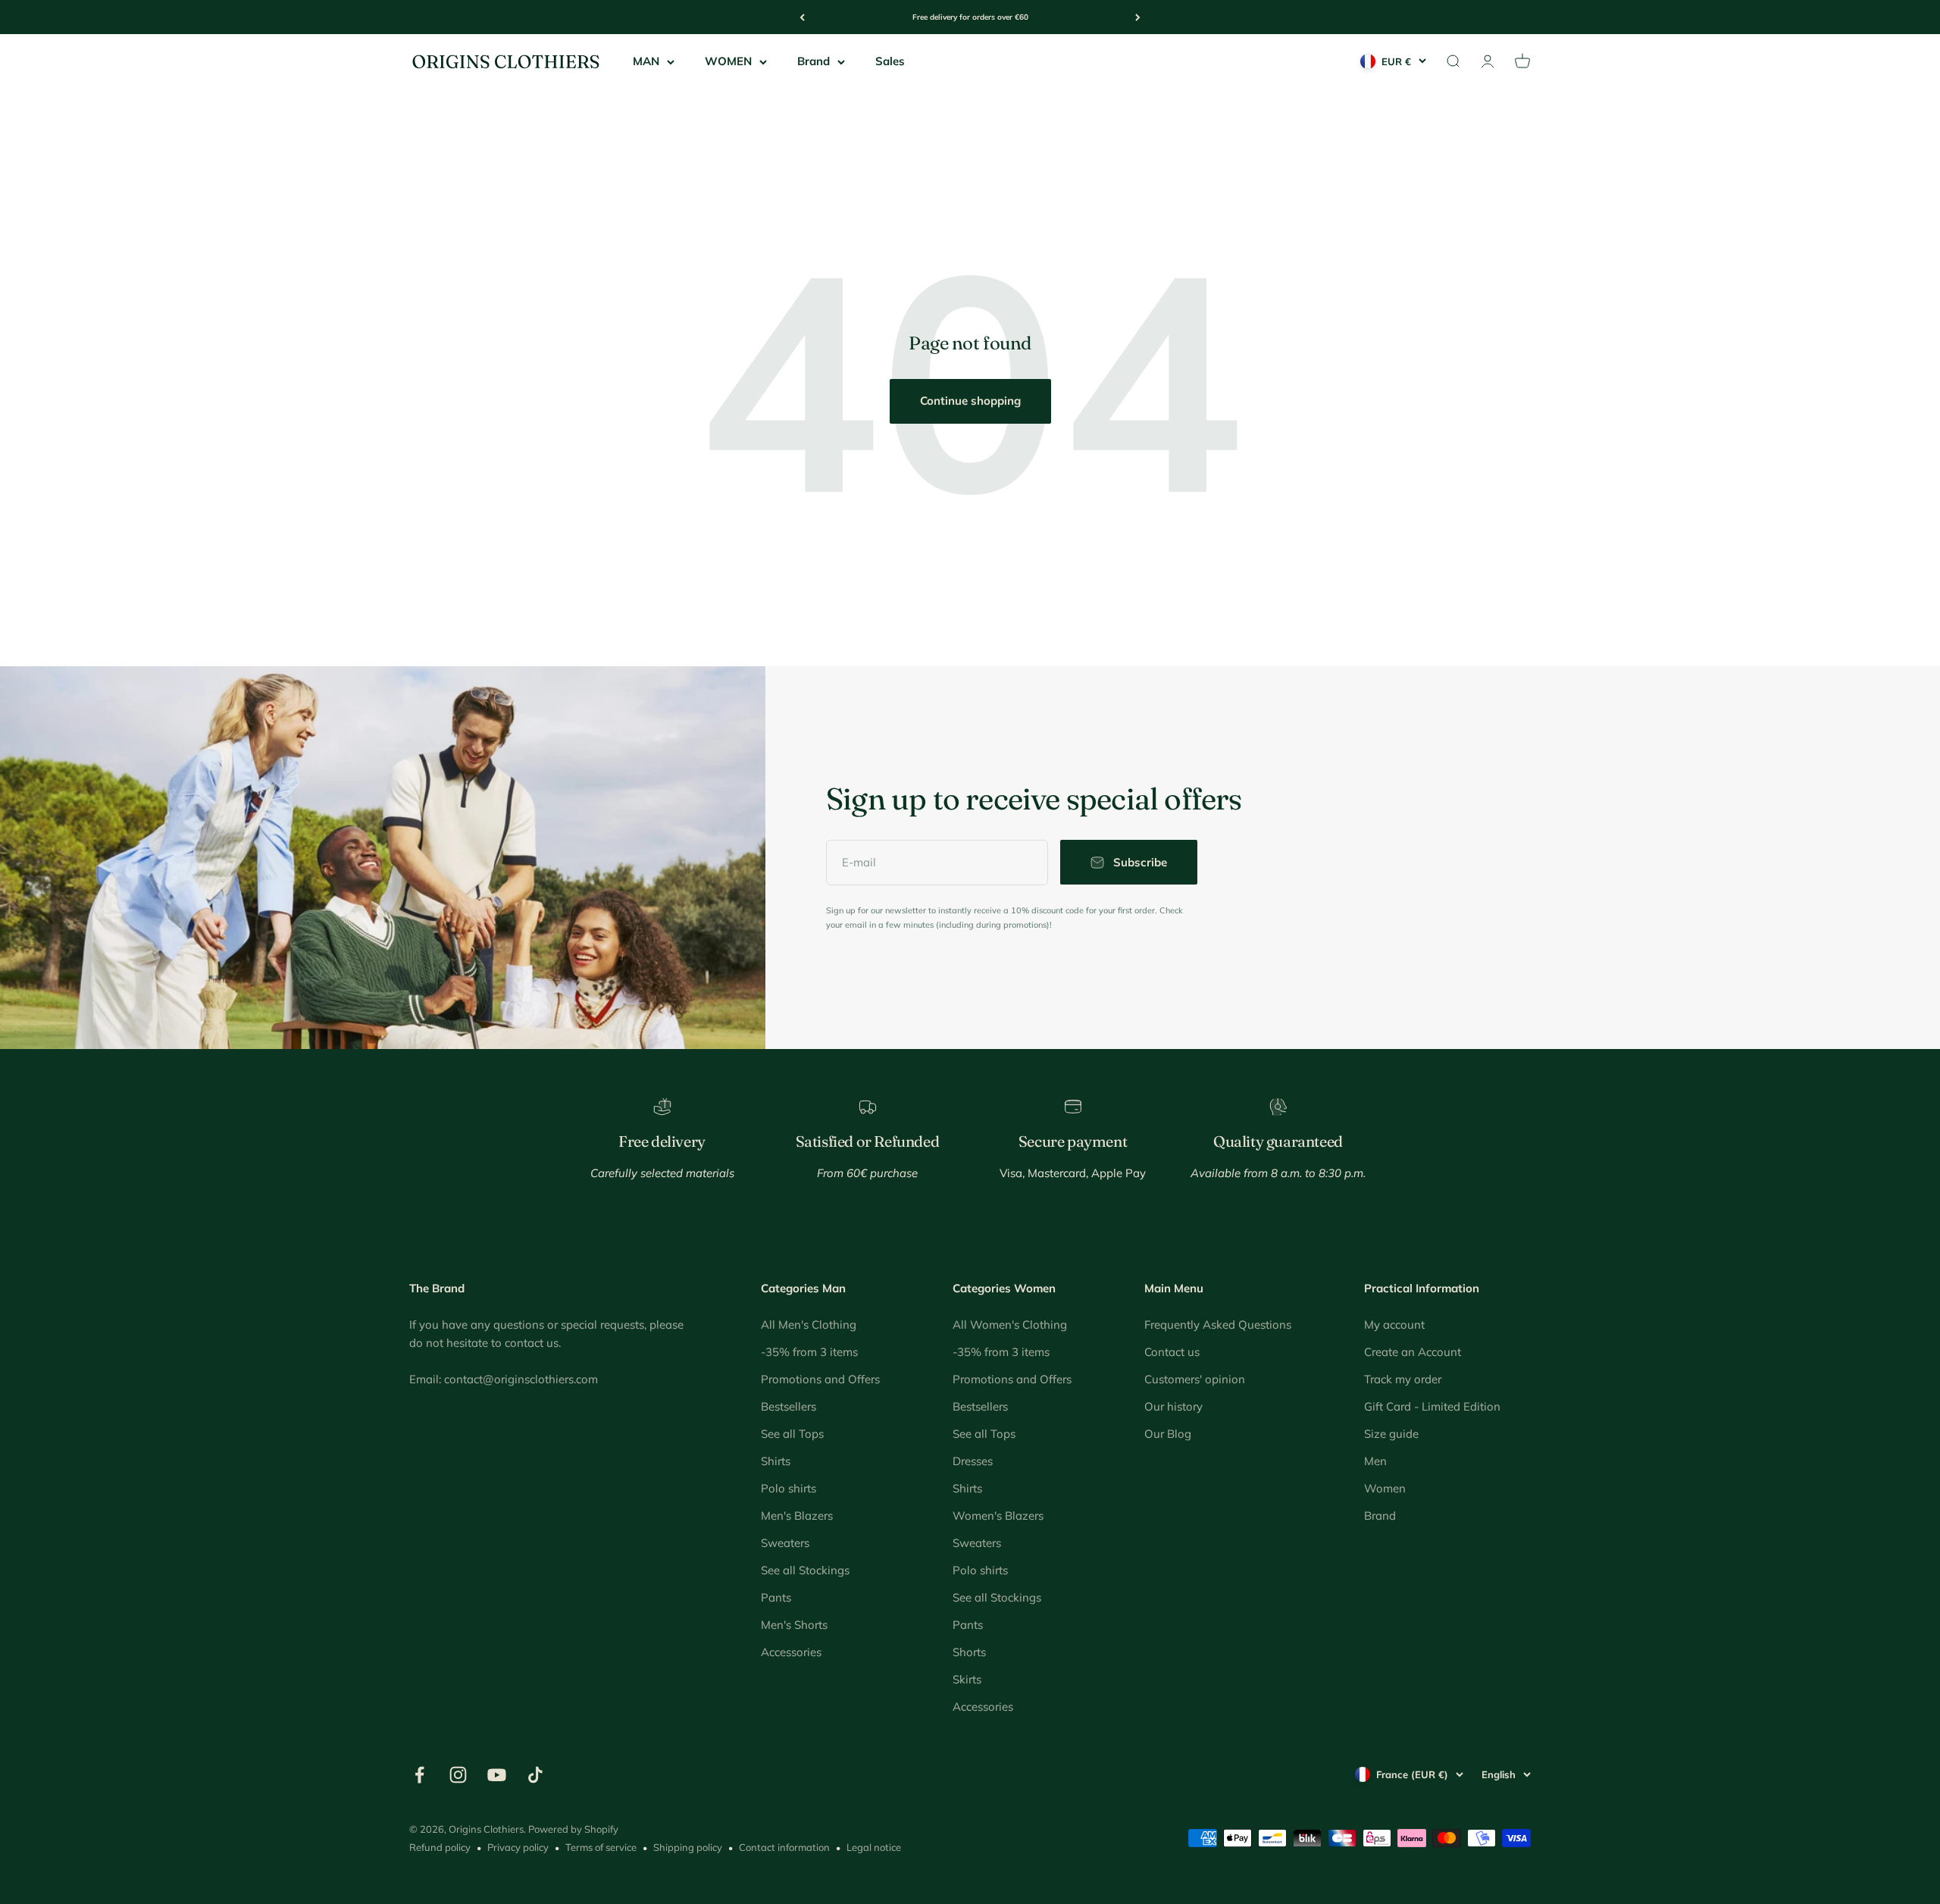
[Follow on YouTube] (497, 1775)
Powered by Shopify (573, 1829)
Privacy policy (518, 1847)
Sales (890, 61)
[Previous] (802, 17)
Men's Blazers (797, 1516)
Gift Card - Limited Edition (1432, 1406)
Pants (776, 1597)
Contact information (784, 1847)
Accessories (791, 1652)
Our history (1173, 1406)
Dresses (973, 1461)
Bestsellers (789, 1406)
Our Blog (1168, 1434)
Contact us (1172, 1352)
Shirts (776, 1461)
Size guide (1391, 1434)
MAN (646, 61)
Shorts (969, 1652)
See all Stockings (805, 1570)
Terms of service (601, 1847)
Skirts (967, 1679)
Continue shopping (970, 401)
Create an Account (1413, 1352)
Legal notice (874, 1847)
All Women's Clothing (1010, 1325)
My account (1394, 1325)
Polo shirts (789, 1488)
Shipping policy (688, 1847)
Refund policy (440, 1847)
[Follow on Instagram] (458, 1775)
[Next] (1138, 17)
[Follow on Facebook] (419, 1775)
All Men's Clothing (809, 1325)
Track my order (1403, 1379)
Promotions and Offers (820, 1379)
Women (1385, 1488)
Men (1375, 1461)
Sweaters (785, 1543)
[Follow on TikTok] (535, 1775)
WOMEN (728, 61)
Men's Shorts (794, 1625)
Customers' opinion (1195, 1379)
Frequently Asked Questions (1218, 1325)
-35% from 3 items (809, 1352)
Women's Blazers (998, 1516)
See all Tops (792, 1434)
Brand (814, 61)
